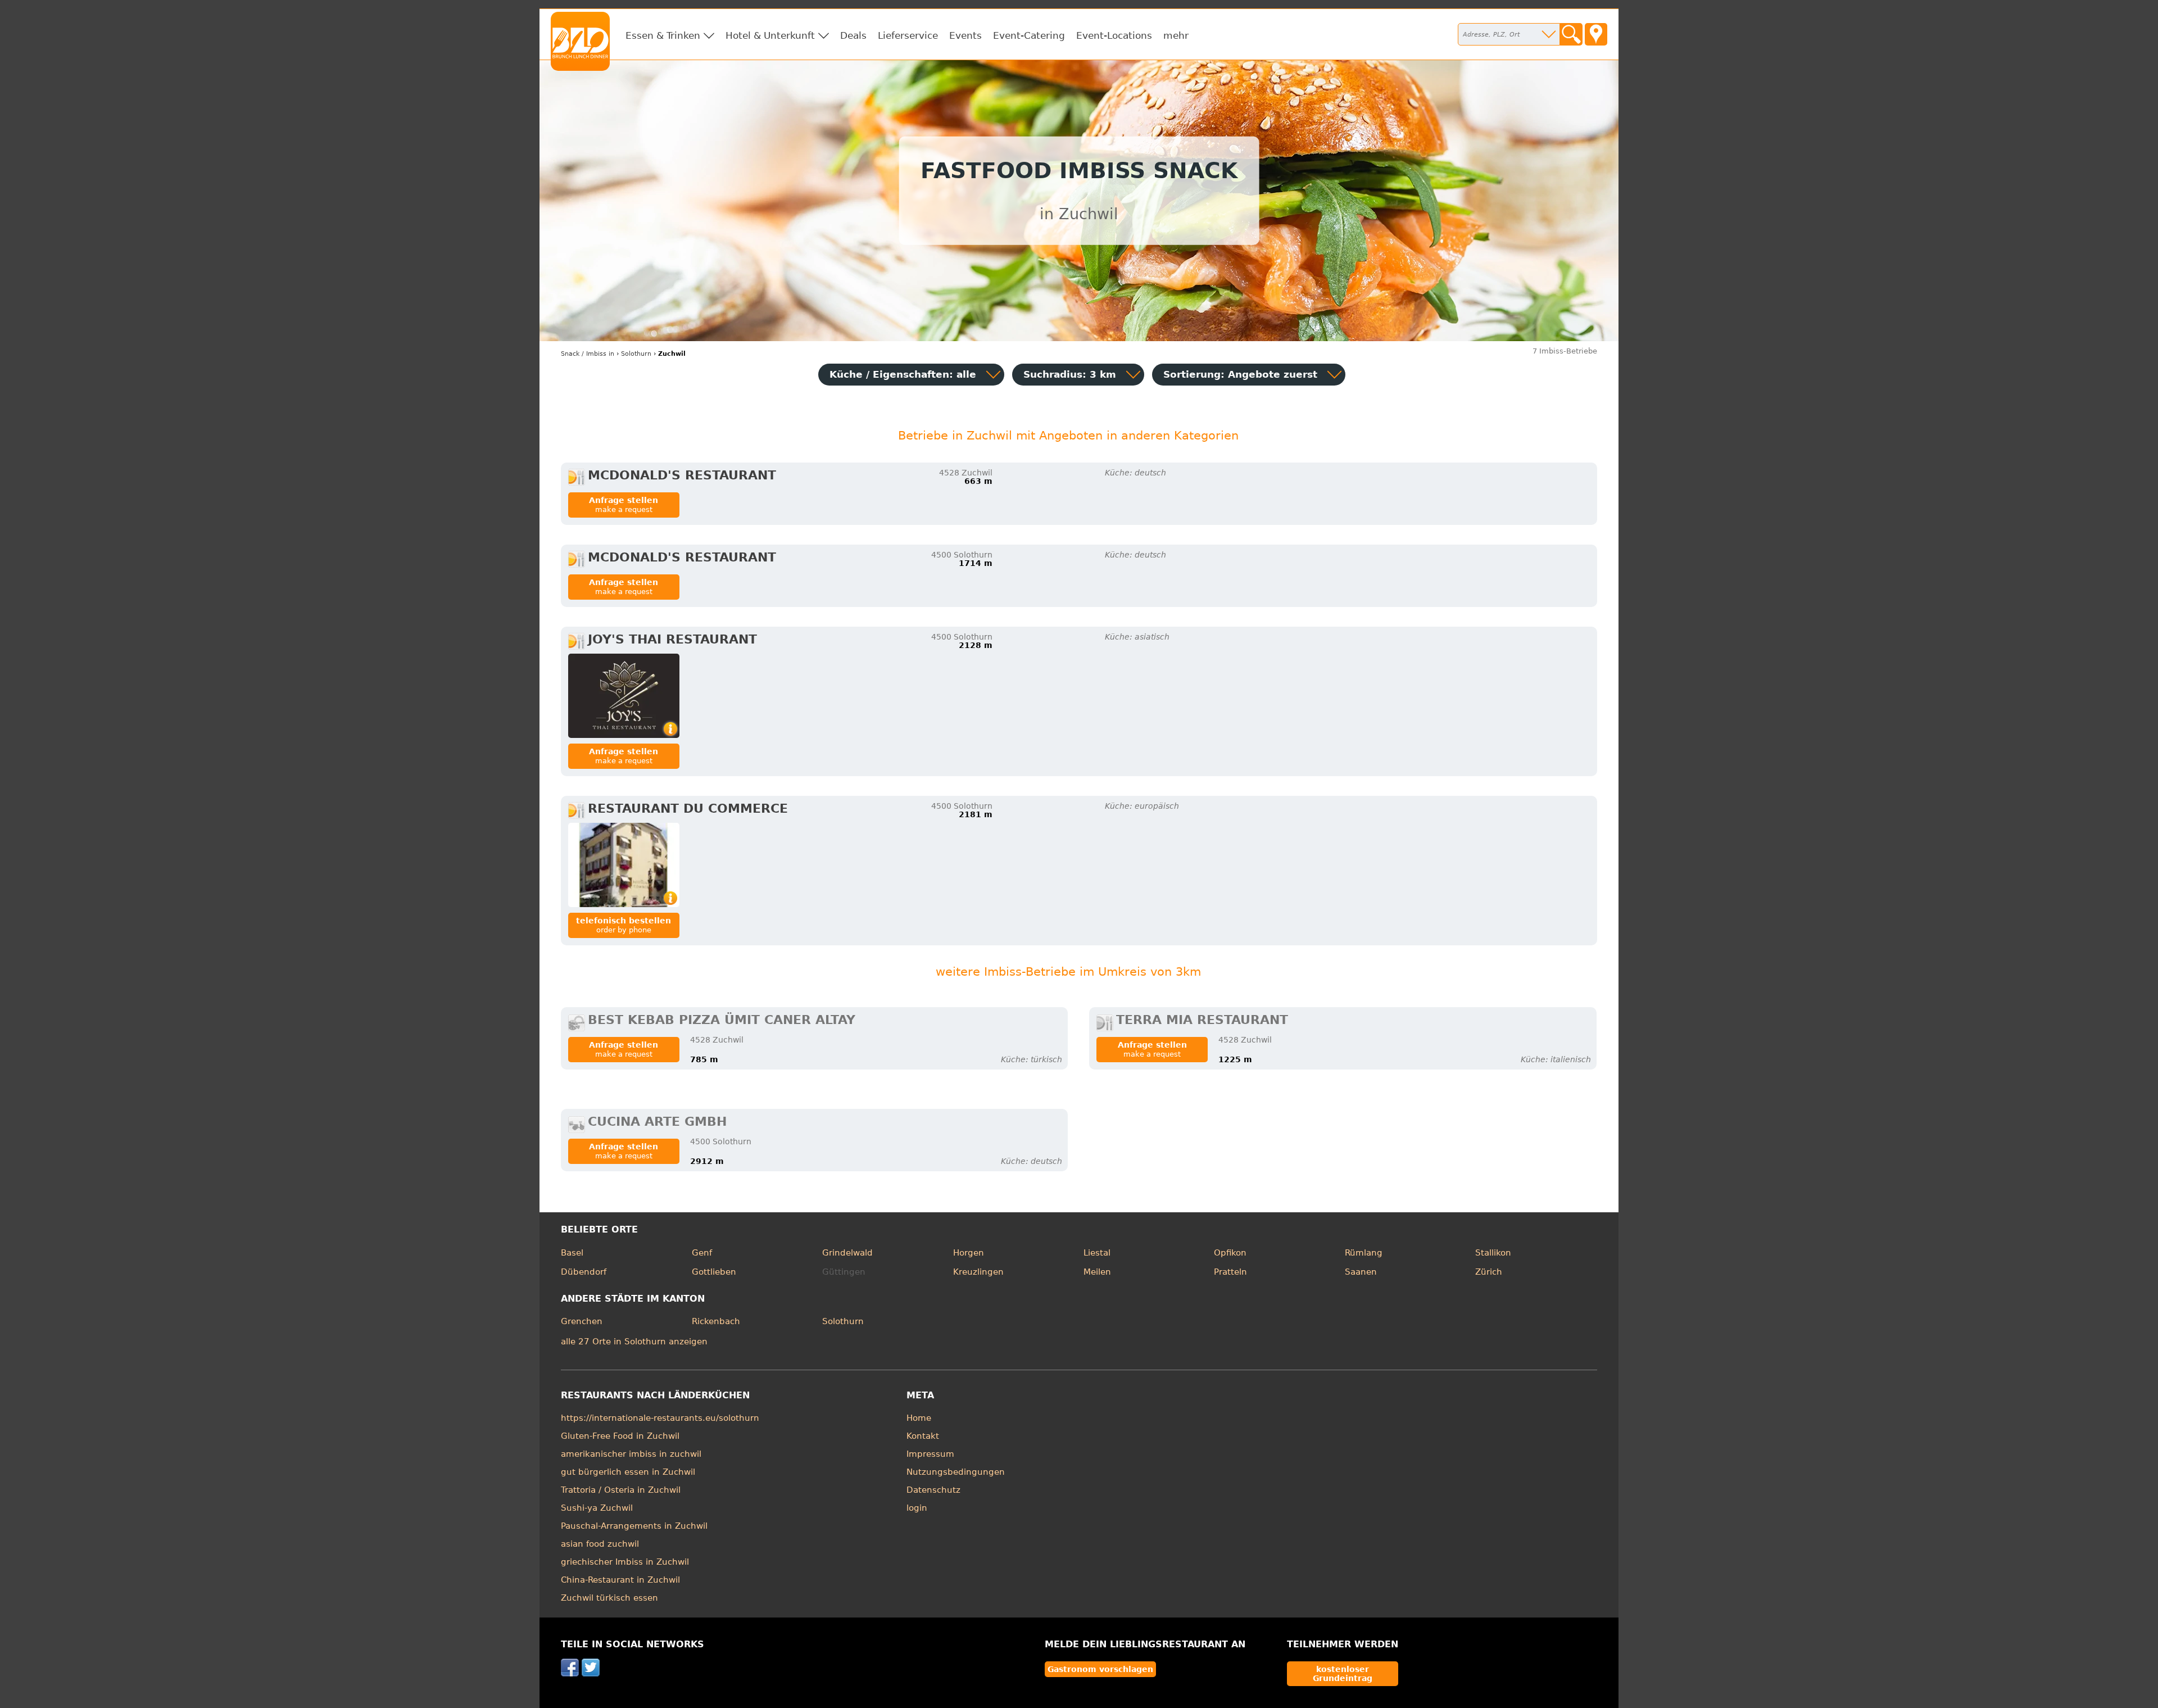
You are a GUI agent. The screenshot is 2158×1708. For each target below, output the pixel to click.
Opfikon (1230, 1253)
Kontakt (923, 1436)
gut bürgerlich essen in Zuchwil (628, 1472)
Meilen (1097, 1272)
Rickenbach (716, 1321)
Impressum (930, 1454)
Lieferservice (908, 35)
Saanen (1361, 1272)
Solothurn (843, 1321)
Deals (853, 35)
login (917, 1508)
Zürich (1489, 1272)
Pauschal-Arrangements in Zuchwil (634, 1526)
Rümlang (1364, 1253)
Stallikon (1493, 1253)
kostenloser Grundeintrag (1343, 1674)
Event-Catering (1029, 35)
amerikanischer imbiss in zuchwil (631, 1454)
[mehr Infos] (624, 696)
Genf (702, 1253)
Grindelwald (847, 1253)
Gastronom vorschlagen (1100, 1669)
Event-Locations (1114, 35)
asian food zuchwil (600, 1544)
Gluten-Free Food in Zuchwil (620, 1436)
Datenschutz (933, 1490)
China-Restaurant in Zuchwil (620, 1580)
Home (919, 1418)
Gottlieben (714, 1272)
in (588, 354)
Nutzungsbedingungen (956, 1472)
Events (965, 35)
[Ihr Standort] (1596, 34)
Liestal (1097, 1253)
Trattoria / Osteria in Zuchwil (621, 1490)
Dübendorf (584, 1272)
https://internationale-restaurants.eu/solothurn (660, 1418)
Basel (572, 1253)
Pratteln (1230, 1272)
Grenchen (582, 1321)
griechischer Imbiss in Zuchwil (625, 1562)
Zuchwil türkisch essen (609, 1598)
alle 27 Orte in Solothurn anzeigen (634, 1342)
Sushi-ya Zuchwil (597, 1508)
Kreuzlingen (978, 1272)
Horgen (969, 1253)
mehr (1176, 35)
